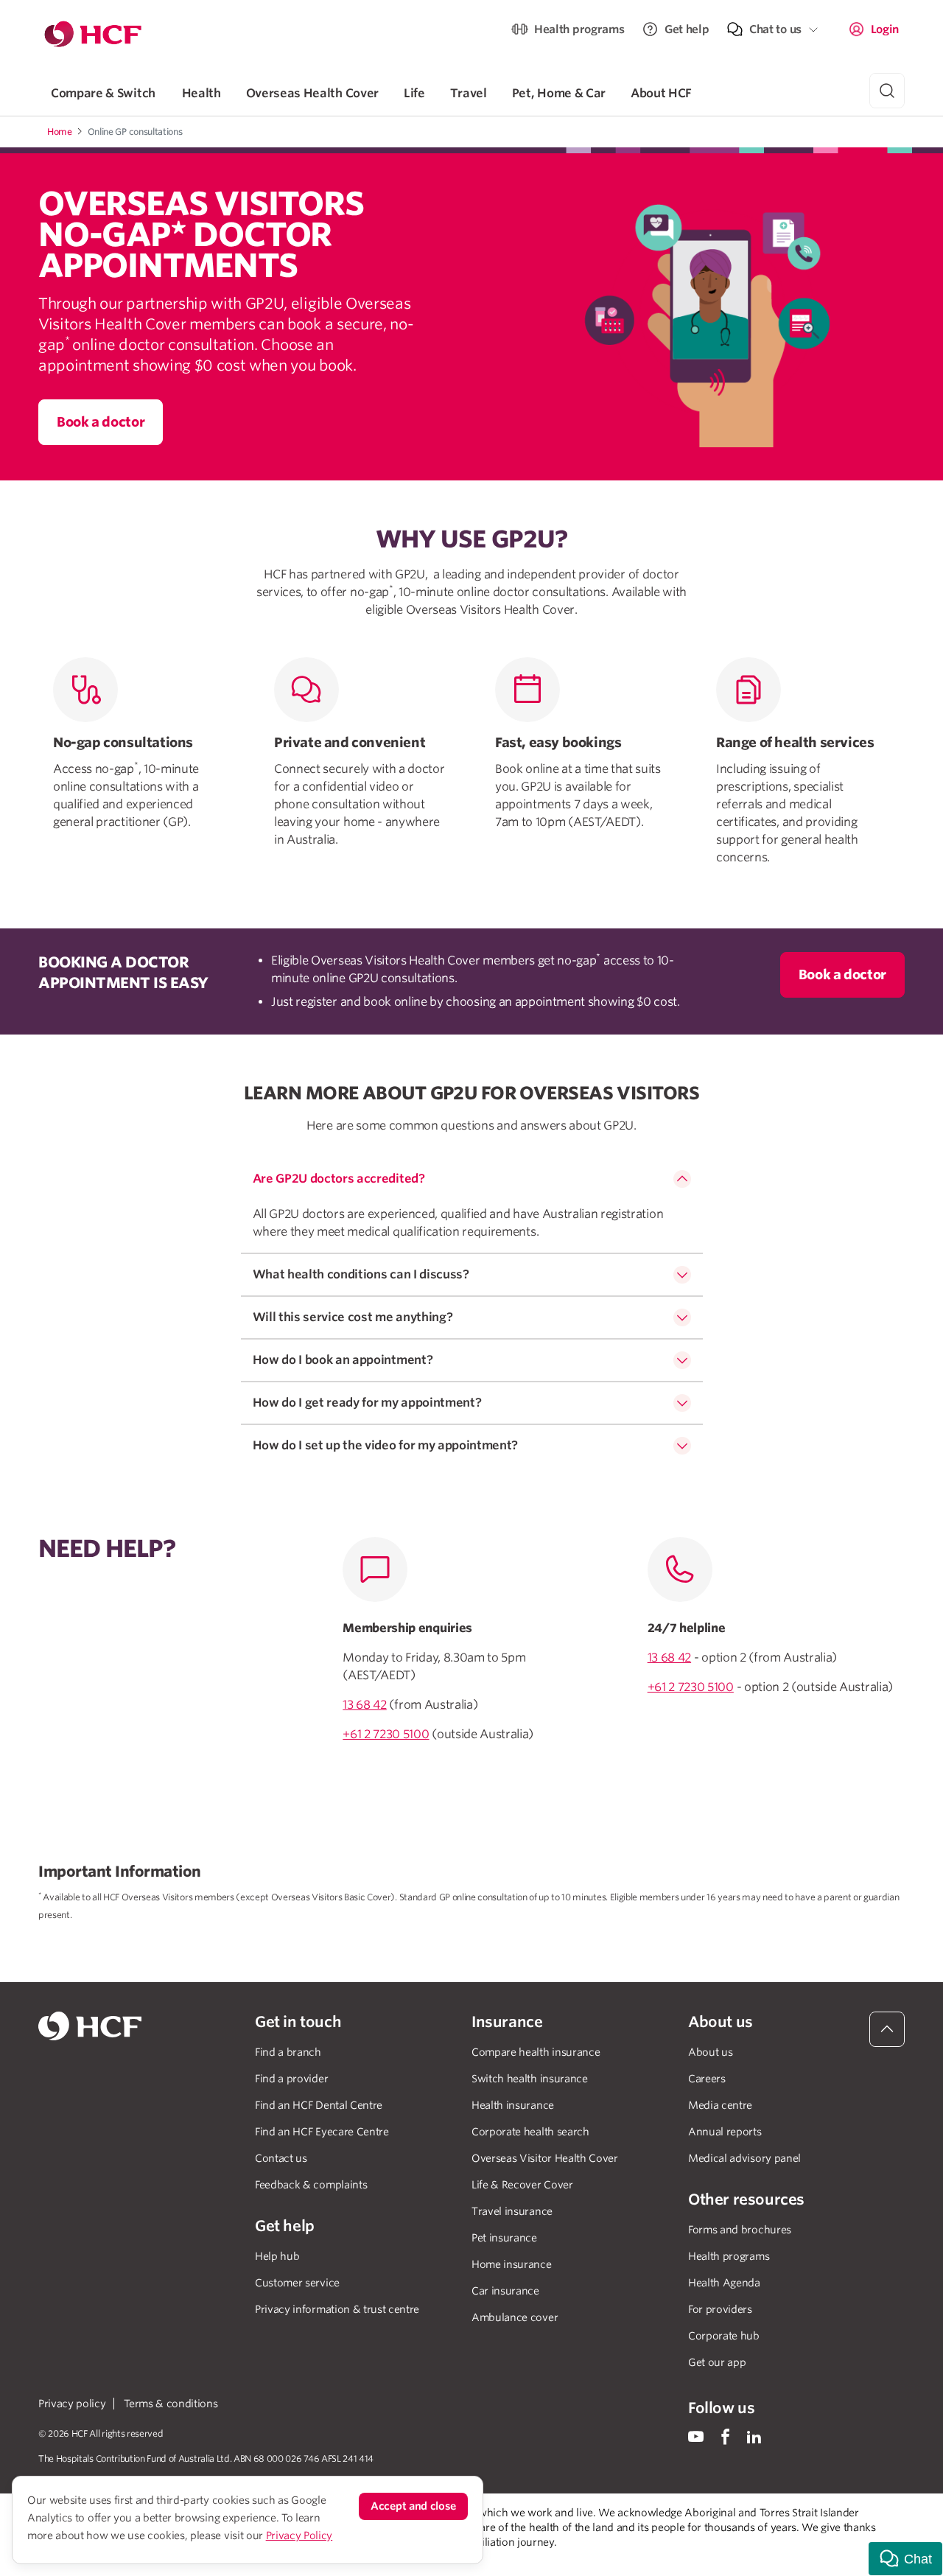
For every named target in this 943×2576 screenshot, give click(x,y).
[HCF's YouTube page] (696, 2436)
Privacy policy (72, 2404)
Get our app (717, 2362)
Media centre (720, 2105)
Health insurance (513, 2105)
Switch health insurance (530, 2079)
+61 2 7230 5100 (386, 1734)
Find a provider (291, 2079)
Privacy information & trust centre (337, 2309)
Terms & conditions (171, 2404)
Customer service (297, 2283)
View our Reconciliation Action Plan (205, 2557)
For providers (720, 2309)
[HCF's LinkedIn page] (754, 2436)
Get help (687, 29)
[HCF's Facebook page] (725, 2436)
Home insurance (512, 2264)
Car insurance (505, 2291)
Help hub (277, 2256)
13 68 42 (364, 1705)
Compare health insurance (536, 2052)
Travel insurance (512, 2211)
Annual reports (725, 2132)
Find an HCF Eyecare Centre (322, 2132)
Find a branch (288, 2052)
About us (710, 2052)
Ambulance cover (515, 2317)
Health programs (579, 29)
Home (60, 132)
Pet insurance (504, 2238)
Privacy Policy (299, 2535)
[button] (905, 2559)
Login (885, 29)
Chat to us (775, 29)
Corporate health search (530, 2132)
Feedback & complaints (311, 2185)
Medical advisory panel (744, 2158)
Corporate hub (724, 2336)
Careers (707, 2079)
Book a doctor (101, 422)
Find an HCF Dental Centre (319, 2105)
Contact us (281, 2158)
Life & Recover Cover (522, 2185)
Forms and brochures (740, 2230)
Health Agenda (724, 2283)
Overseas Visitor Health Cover (545, 2158)
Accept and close (413, 2506)
